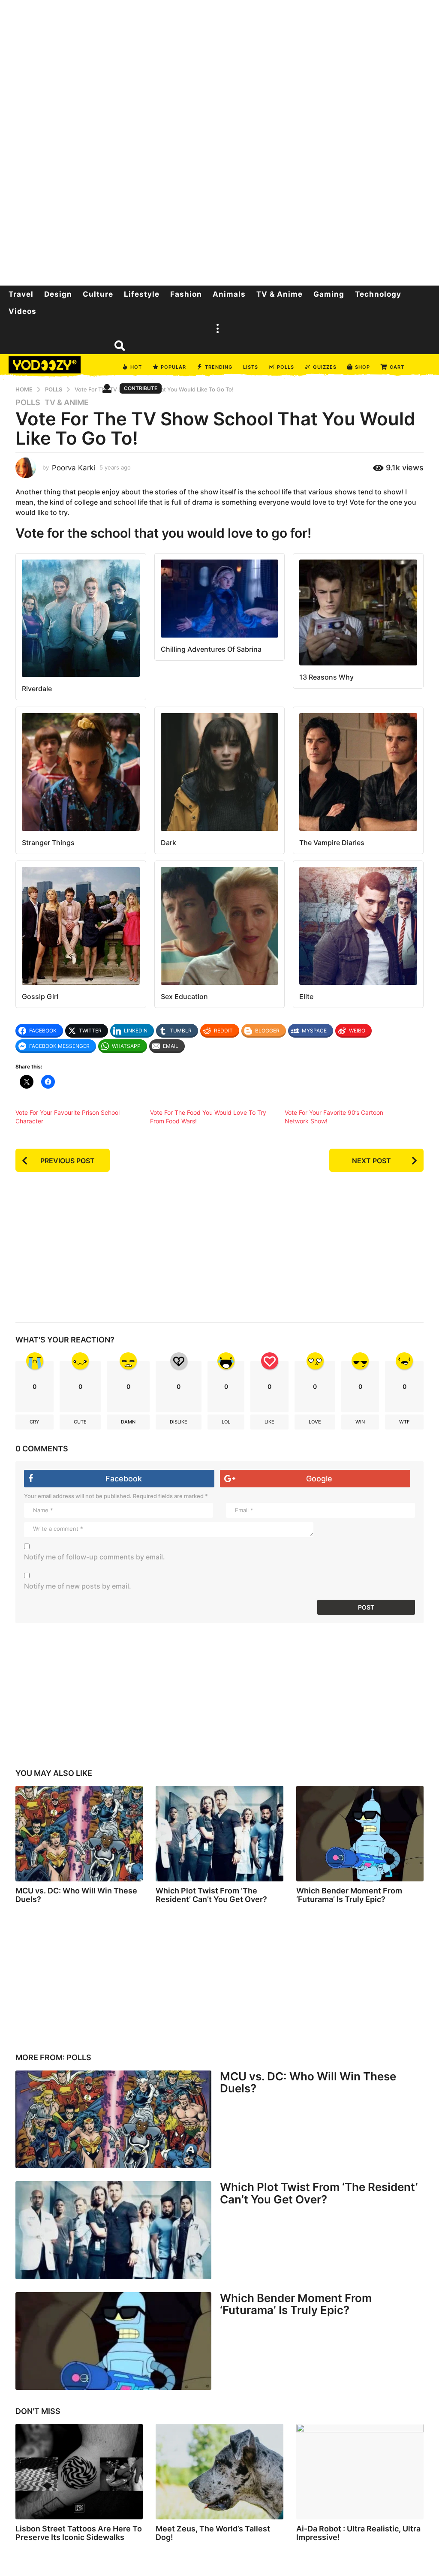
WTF (404, 1422)
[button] (217, 328)
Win (360, 1422)
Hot (136, 367)
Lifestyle (142, 294)
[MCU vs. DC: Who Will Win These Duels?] (79, 1834)
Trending (219, 367)
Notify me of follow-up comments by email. (95, 1557)
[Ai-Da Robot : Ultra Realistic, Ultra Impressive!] (360, 2472)
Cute (80, 1422)
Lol (226, 1422)
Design (58, 294)
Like (269, 1422)
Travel (21, 294)
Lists (251, 367)
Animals (229, 294)
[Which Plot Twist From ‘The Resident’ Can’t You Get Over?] (219, 1834)
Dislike (179, 1422)
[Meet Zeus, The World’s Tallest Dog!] (219, 2472)
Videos (23, 311)
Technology (378, 294)
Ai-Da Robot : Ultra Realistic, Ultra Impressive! (358, 2533)
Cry (35, 1422)
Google (319, 1479)
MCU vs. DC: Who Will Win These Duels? (76, 1895)
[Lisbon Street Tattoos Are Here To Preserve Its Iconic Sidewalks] (79, 2472)
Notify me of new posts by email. (78, 1586)
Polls (286, 367)
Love (315, 1422)
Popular (173, 367)
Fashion (186, 294)
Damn (128, 1422)
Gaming (329, 294)
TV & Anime (280, 294)
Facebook (124, 1479)
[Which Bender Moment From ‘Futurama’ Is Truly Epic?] (360, 1834)
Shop (362, 367)
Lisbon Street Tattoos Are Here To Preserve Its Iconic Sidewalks (79, 2533)
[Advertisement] (219, 141)
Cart (397, 367)
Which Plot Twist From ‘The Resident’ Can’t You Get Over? (211, 1895)
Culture (98, 294)
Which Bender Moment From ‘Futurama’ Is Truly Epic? (349, 1895)
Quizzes (325, 367)
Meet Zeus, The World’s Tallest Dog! (213, 2533)
